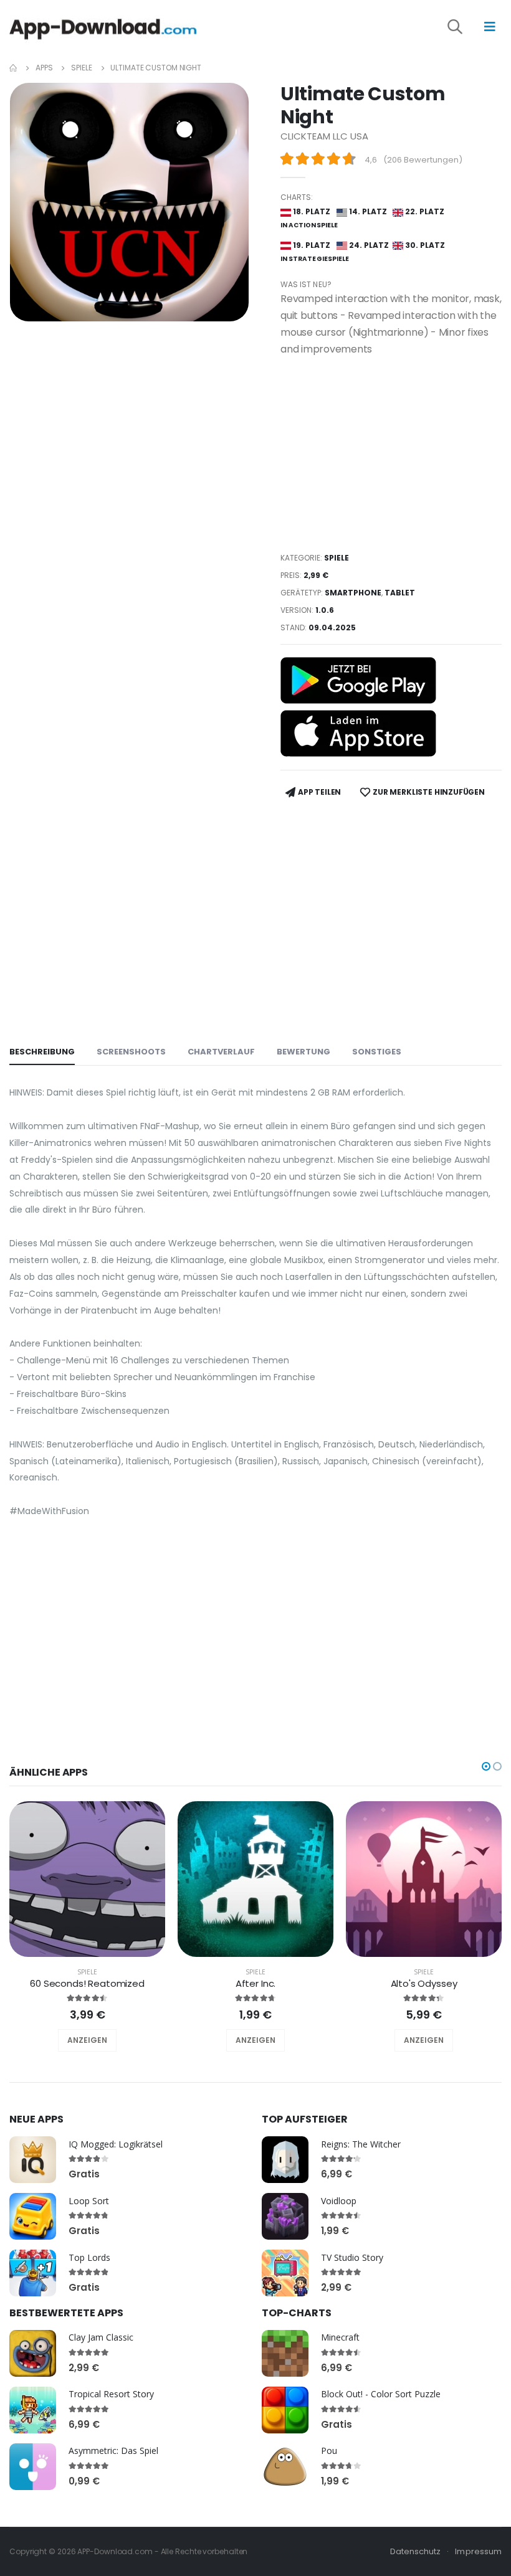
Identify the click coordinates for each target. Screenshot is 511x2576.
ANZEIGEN (87, 2040)
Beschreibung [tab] (42, 1052)
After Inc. (256, 1983)
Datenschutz (416, 2551)
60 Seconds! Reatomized (87, 1983)
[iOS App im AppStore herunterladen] (358, 733)
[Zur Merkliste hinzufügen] (70, 2040)
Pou (329, 2451)
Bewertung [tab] (303, 1052)
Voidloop (339, 2201)
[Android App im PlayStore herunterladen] (358, 680)
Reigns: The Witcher (361, 2144)
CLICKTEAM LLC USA (324, 136)
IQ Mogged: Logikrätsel (116, 2144)
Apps (44, 68)
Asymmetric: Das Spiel (113, 2451)
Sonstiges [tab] (377, 1052)
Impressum (478, 2551)
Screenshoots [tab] (131, 1052)
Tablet (400, 593)
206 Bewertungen (423, 160)
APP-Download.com (115, 2551)
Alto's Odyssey (424, 1983)
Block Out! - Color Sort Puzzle (381, 2394)
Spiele (81, 68)
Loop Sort (89, 2201)
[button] (464, 29)
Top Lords (89, 2257)
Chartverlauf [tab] (221, 1052)
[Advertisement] (391, 454)
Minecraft (340, 2337)
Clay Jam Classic (101, 2337)
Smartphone (353, 593)
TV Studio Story (352, 2257)
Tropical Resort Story (111, 2394)
